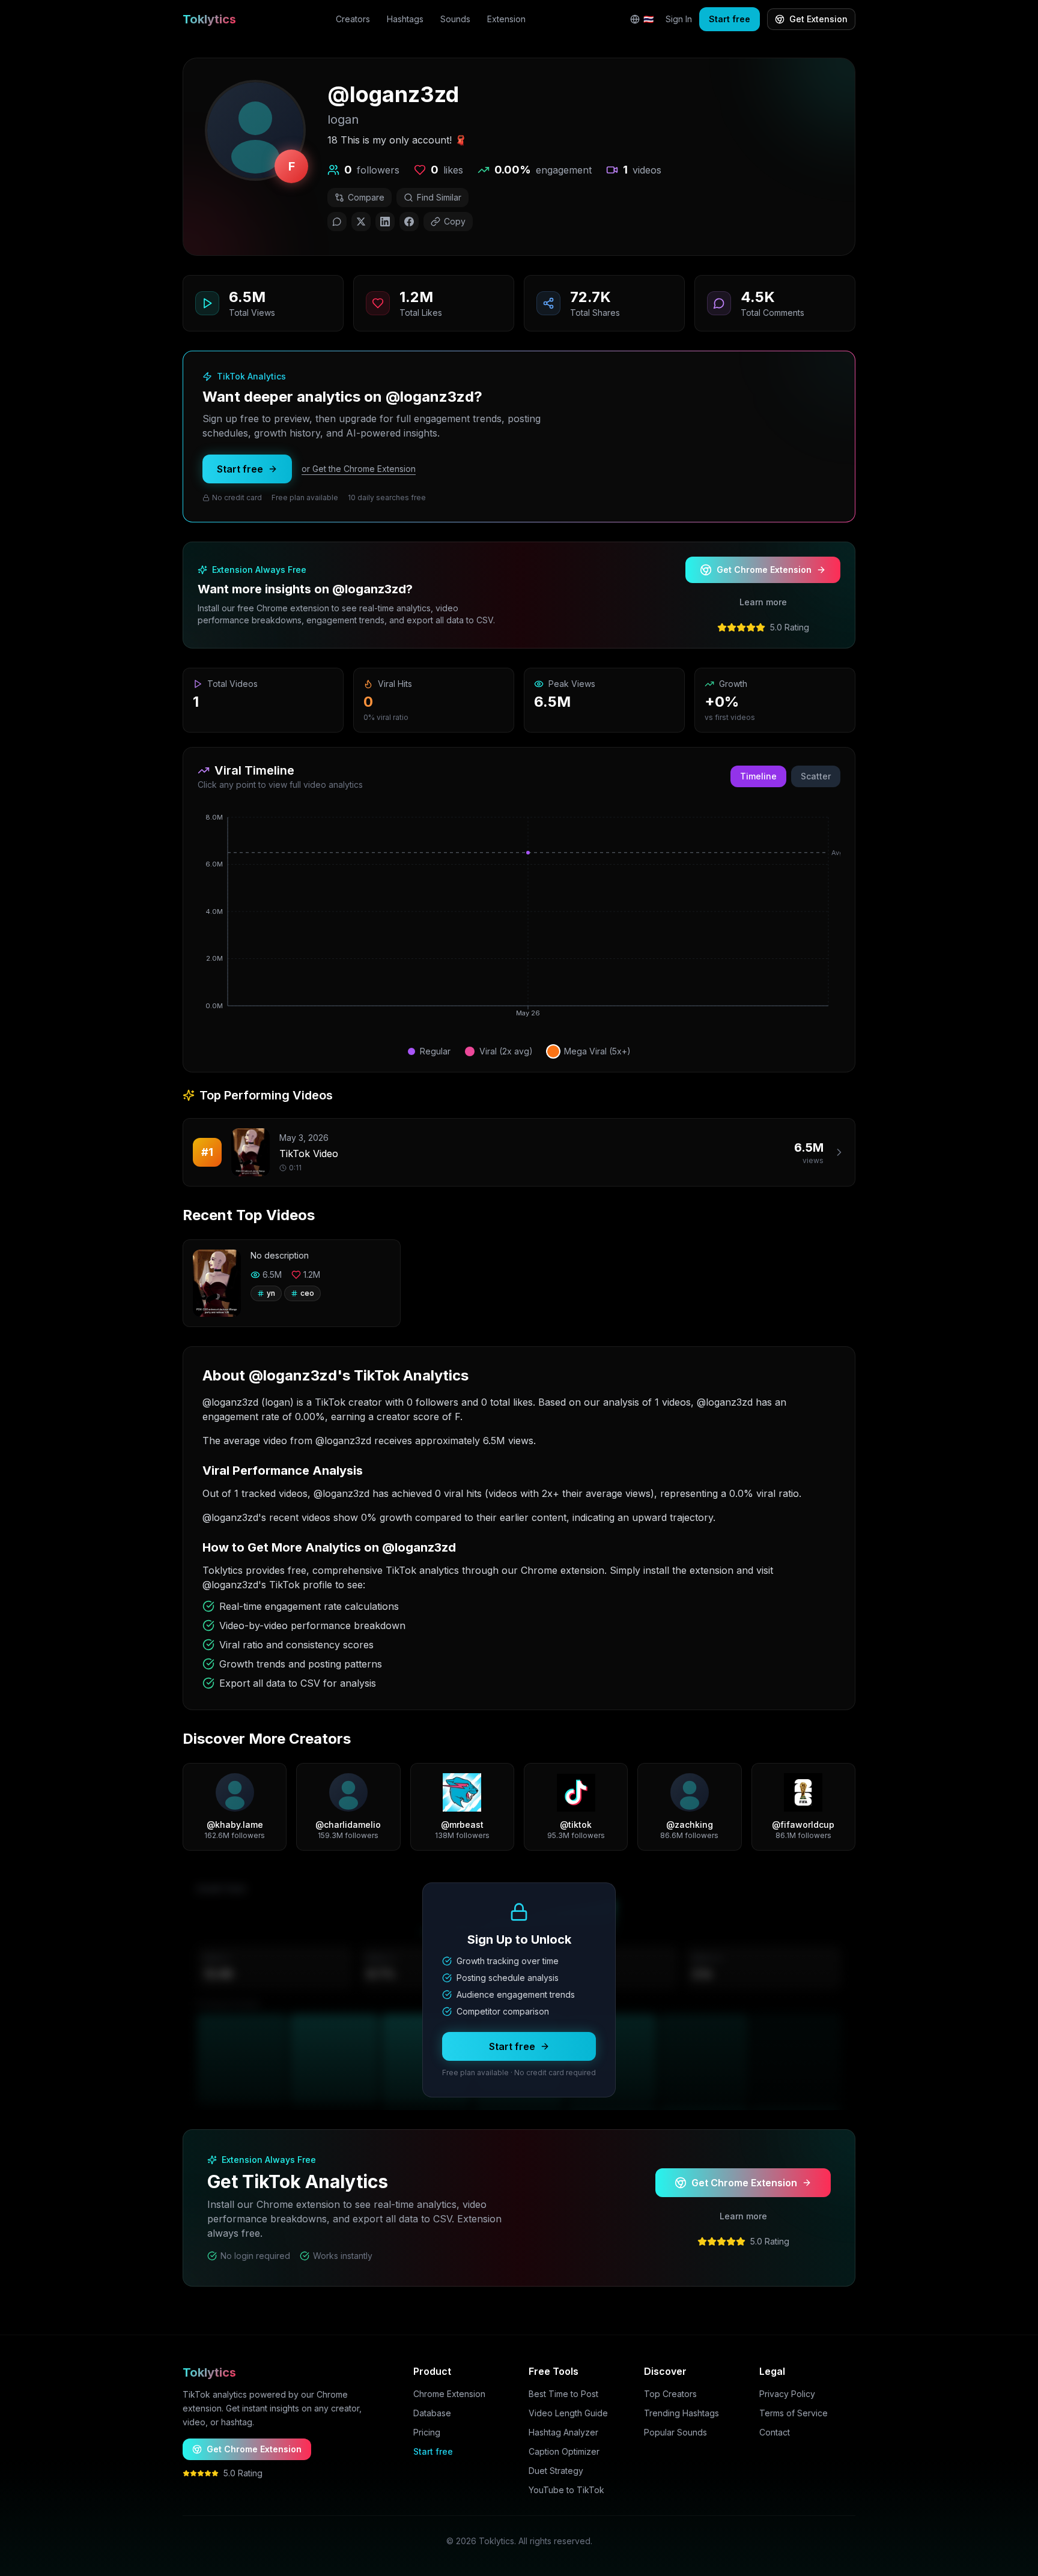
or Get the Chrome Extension (359, 469)
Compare (366, 197)
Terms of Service (794, 2413)
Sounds (455, 19)
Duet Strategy (556, 2471)
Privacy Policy (787, 2394)
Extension (506, 19)
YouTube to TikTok (566, 2490)
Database (432, 2413)
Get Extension (818, 19)
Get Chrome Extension (764, 570)
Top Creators (670, 2394)
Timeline (758, 776)
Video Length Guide (568, 2413)
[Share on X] (361, 222)
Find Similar (439, 197)
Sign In (679, 19)
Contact (775, 2432)
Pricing (427, 2432)
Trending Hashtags (681, 2413)
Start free (730, 19)
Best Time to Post (563, 2394)
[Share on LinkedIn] (385, 222)
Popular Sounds (675, 2432)
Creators (353, 19)
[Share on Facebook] (409, 222)
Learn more (763, 602)
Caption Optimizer (564, 2451)
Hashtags (405, 19)
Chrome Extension (449, 2394)
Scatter (816, 776)
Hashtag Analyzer (563, 2432)
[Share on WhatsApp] (337, 222)
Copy (455, 221)
